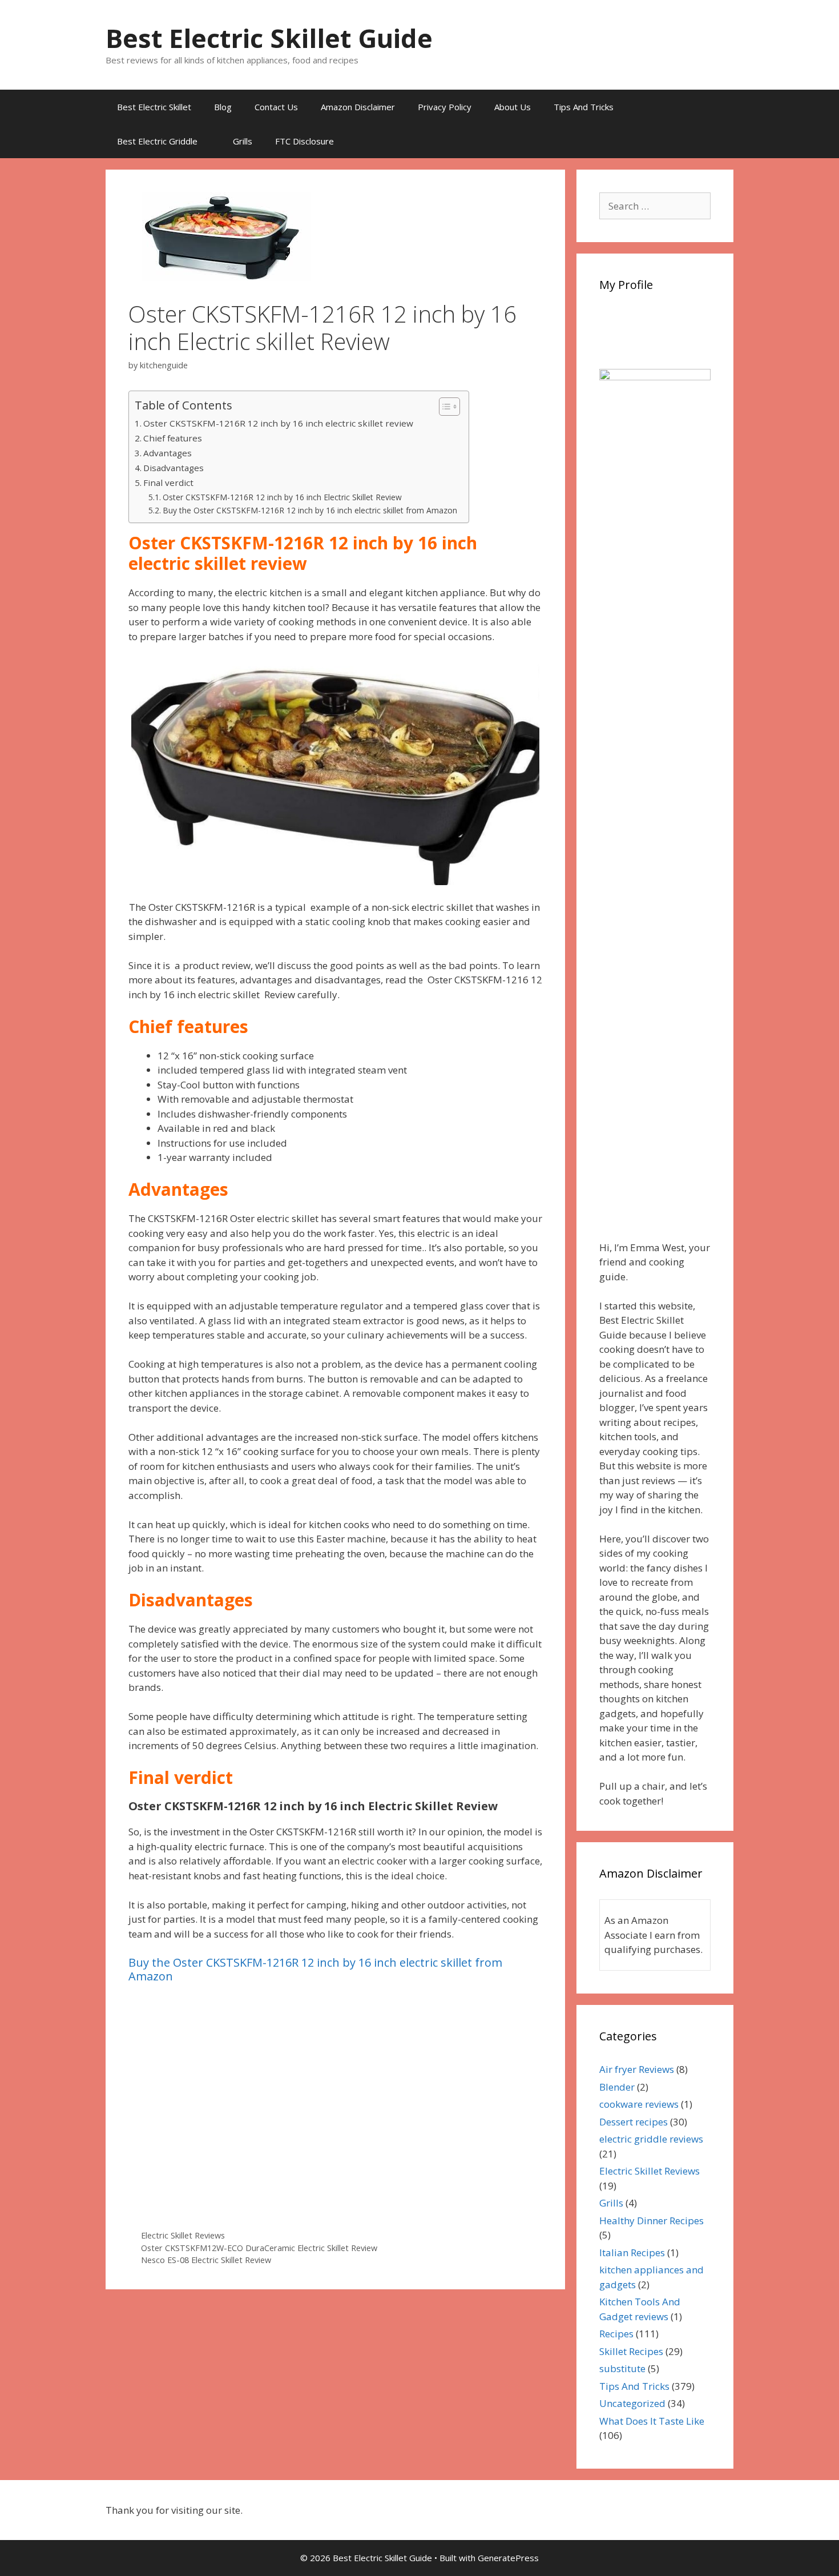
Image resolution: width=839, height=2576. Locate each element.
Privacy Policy (445, 107)
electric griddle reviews (651, 2139)
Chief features (173, 438)
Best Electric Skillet (154, 107)
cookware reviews (639, 2104)
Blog (223, 107)
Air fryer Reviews (637, 2069)
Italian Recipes (632, 2253)
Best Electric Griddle (157, 141)
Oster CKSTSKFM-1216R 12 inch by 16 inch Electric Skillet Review (282, 497)
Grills (243, 141)
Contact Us (276, 107)
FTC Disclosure (304, 141)
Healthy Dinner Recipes (652, 2221)
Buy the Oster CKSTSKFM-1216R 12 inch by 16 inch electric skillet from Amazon (310, 510)
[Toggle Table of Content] (444, 407)
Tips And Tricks (584, 107)
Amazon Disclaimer (358, 107)
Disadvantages (174, 468)
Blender (617, 2087)
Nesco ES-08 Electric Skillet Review (206, 2260)
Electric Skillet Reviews (183, 2235)
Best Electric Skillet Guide (269, 38)
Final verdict (168, 483)
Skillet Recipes (631, 2351)
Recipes (616, 2334)
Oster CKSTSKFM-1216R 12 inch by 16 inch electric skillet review (278, 423)
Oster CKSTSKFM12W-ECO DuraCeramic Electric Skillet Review (259, 2248)
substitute (622, 2368)
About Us (513, 107)
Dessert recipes (634, 2122)
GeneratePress (508, 2558)
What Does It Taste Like (652, 2421)
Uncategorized (632, 2403)
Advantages (168, 453)
